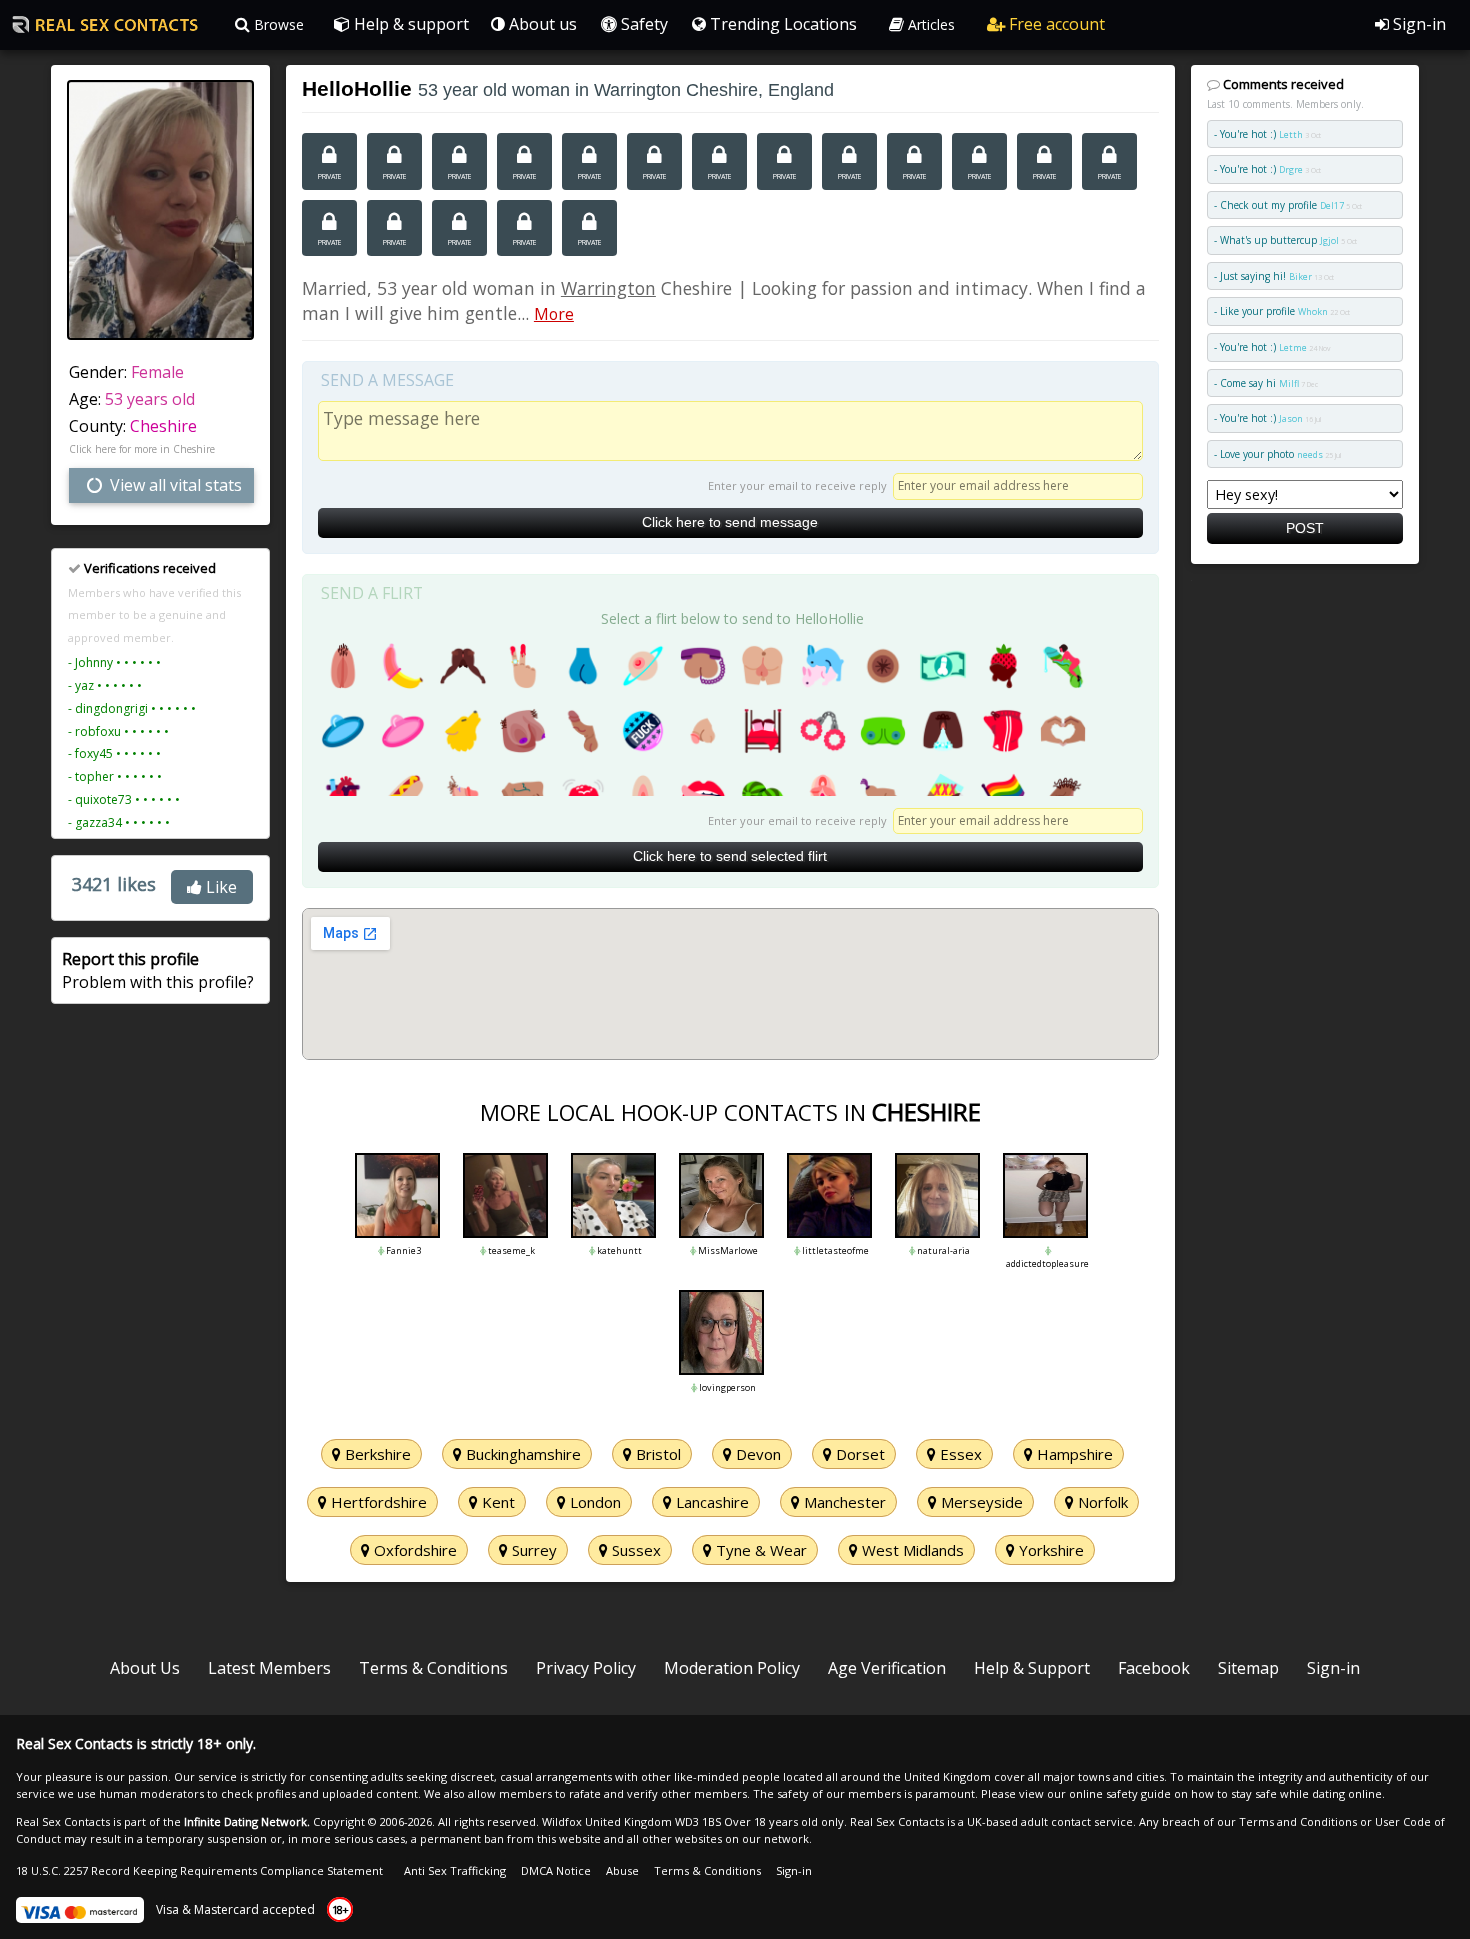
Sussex (634, 1550)
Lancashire (710, 1502)
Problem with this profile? (158, 970)
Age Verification (887, 1668)
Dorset (858, 1454)
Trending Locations (781, 24)
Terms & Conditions (433, 1668)
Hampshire (1073, 1454)
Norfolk (1101, 1502)
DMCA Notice (556, 1870)
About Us (145, 1668)
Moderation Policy (732, 1668)
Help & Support (1032, 1668)
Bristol (656, 1454)
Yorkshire (1049, 1550)
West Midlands (911, 1550)
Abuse (622, 1870)
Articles (929, 24)
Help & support (409, 24)
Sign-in (1417, 24)
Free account (1055, 24)
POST (1305, 528)
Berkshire (376, 1454)
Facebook (1154, 1668)
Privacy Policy (586, 1668)
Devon (756, 1454)
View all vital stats (174, 485)
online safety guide (1120, 1793)
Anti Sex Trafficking (455, 1870)
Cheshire (163, 426)
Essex (959, 1454)
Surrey (532, 1550)
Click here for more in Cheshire (142, 449)
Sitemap (1248, 1668)
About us (541, 24)
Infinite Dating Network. (247, 1821)
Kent (496, 1502)
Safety (642, 24)
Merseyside (980, 1502)
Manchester (843, 1502)
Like (219, 887)
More (554, 314)
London (593, 1502)
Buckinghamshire (521, 1454)
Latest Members (269, 1668)
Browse (277, 24)
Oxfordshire (413, 1550)
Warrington (608, 288)
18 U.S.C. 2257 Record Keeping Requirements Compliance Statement (199, 1870)
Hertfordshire (377, 1502)
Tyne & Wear (759, 1550)
